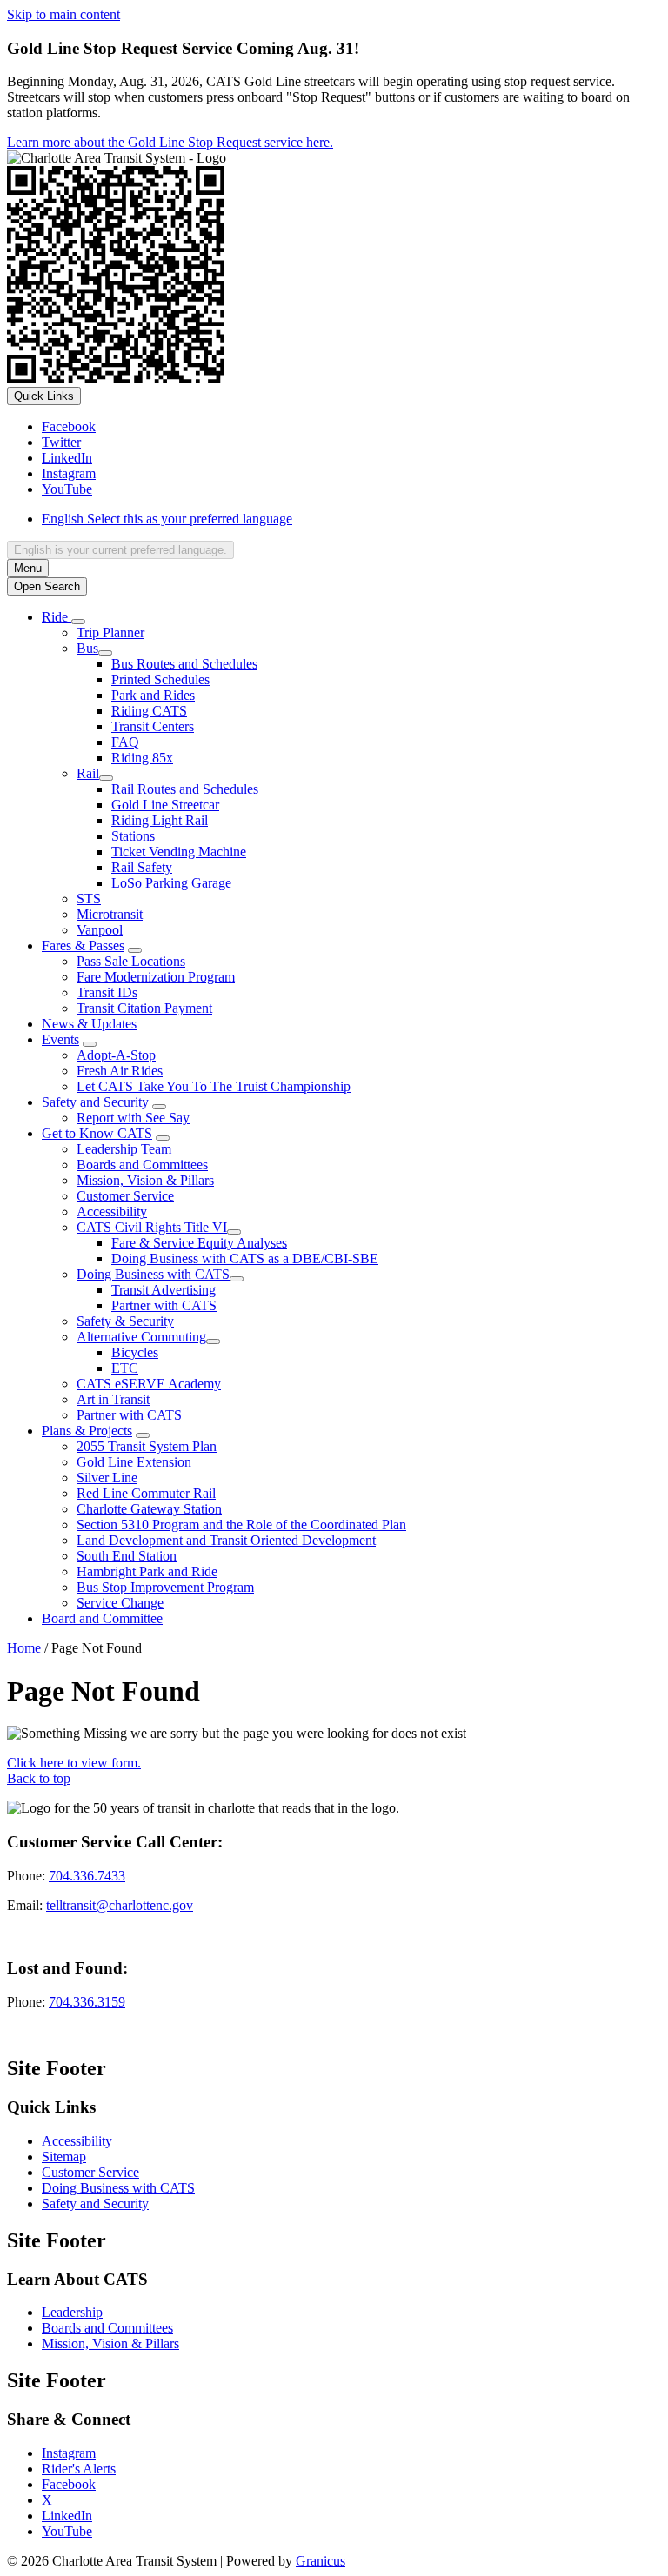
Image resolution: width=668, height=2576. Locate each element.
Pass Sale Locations (131, 961)
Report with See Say (133, 1118)
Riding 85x (142, 758)
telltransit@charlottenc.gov (120, 1905)
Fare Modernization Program (156, 977)
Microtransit (110, 914)
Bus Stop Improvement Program (165, 1587)
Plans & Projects (87, 1431)
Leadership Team (124, 1149)
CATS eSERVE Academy (149, 1384)
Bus (87, 648)
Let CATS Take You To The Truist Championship (214, 1086)
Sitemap (64, 2157)
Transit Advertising (164, 1290)
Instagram (69, 2453)
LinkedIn (67, 2516)
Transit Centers (153, 726)
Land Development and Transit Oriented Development (226, 1540)
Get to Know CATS (97, 1133)
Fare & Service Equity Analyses (199, 1243)
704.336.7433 (87, 1876)
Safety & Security (125, 1321)
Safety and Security (95, 1102)
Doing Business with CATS (153, 1274)
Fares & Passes (83, 945)
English (167, 519)
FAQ (125, 742)
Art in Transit (113, 1399)
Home (24, 1648)
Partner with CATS (164, 1305)
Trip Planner (110, 632)
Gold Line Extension (134, 1462)
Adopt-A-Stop (116, 1055)
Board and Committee (102, 1618)
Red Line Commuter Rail (146, 1493)
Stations (133, 836)
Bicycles (135, 1352)
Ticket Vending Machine (179, 852)
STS (89, 899)
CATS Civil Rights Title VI (152, 1227)
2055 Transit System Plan (147, 1446)
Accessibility (112, 1211)
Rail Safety (142, 867)
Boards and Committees (142, 1165)
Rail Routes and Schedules (185, 789)
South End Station (127, 1556)
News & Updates (89, 1024)
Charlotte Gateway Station (149, 1509)
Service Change (120, 1603)
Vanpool (100, 930)
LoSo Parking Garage (171, 883)
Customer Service (125, 1196)
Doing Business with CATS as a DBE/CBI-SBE (245, 1258)
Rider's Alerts (79, 2469)
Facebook (69, 2484)
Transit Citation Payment (144, 1008)
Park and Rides (153, 695)
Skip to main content (63, 14)
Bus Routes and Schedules (184, 664)
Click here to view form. (74, 1763)
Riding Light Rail (160, 820)
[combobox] (120, 550)
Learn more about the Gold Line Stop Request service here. (170, 142)
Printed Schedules (160, 679)
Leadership (72, 2312)
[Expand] (78, 622)
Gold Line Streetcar (165, 805)
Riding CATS (149, 711)
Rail (88, 773)
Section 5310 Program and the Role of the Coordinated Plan (241, 1524)
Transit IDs (107, 992)
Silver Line (107, 1478)
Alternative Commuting (141, 1337)
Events (60, 1039)
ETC (125, 1368)
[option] (351, 519)
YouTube (67, 2531)
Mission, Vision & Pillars (145, 1180)
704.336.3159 (87, 2002)
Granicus (321, 2561)
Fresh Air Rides (120, 1071)
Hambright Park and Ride (147, 1571)
